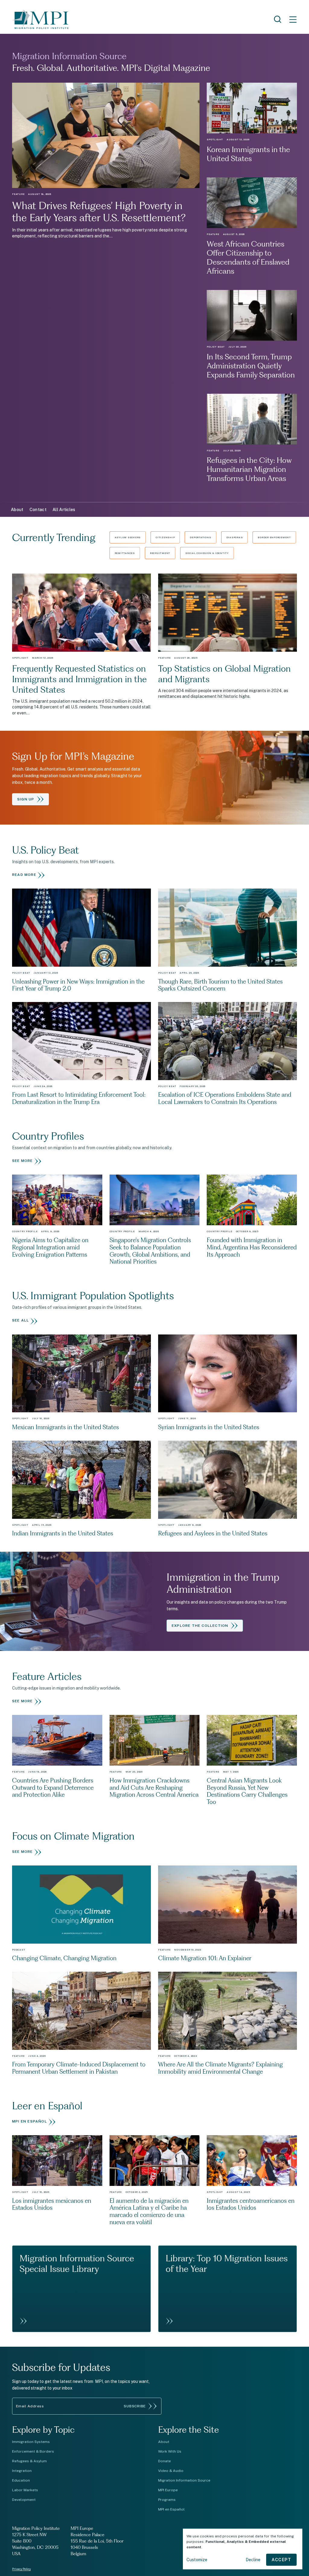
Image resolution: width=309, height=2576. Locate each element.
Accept (281, 2560)
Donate (164, 2461)
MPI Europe (168, 2490)
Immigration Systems (31, 2442)
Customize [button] (197, 2560)
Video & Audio (171, 2471)
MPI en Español (171, 2509)
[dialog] (243, 2549)
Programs (167, 2500)
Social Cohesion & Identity (207, 553)
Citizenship (165, 537)
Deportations (200, 537)
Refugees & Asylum (29, 2461)
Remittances (125, 553)
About (17, 510)
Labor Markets (25, 2490)
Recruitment (160, 553)
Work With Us (170, 2451)
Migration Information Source (184, 2480)
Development (24, 2500)
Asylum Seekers (128, 537)
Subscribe (135, 2406)
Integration (22, 2471)
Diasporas (235, 537)
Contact (38, 510)
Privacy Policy (21, 2569)
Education (21, 2480)
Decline (253, 2560)
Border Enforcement (274, 537)
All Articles (64, 510)
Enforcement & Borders (33, 2451)
